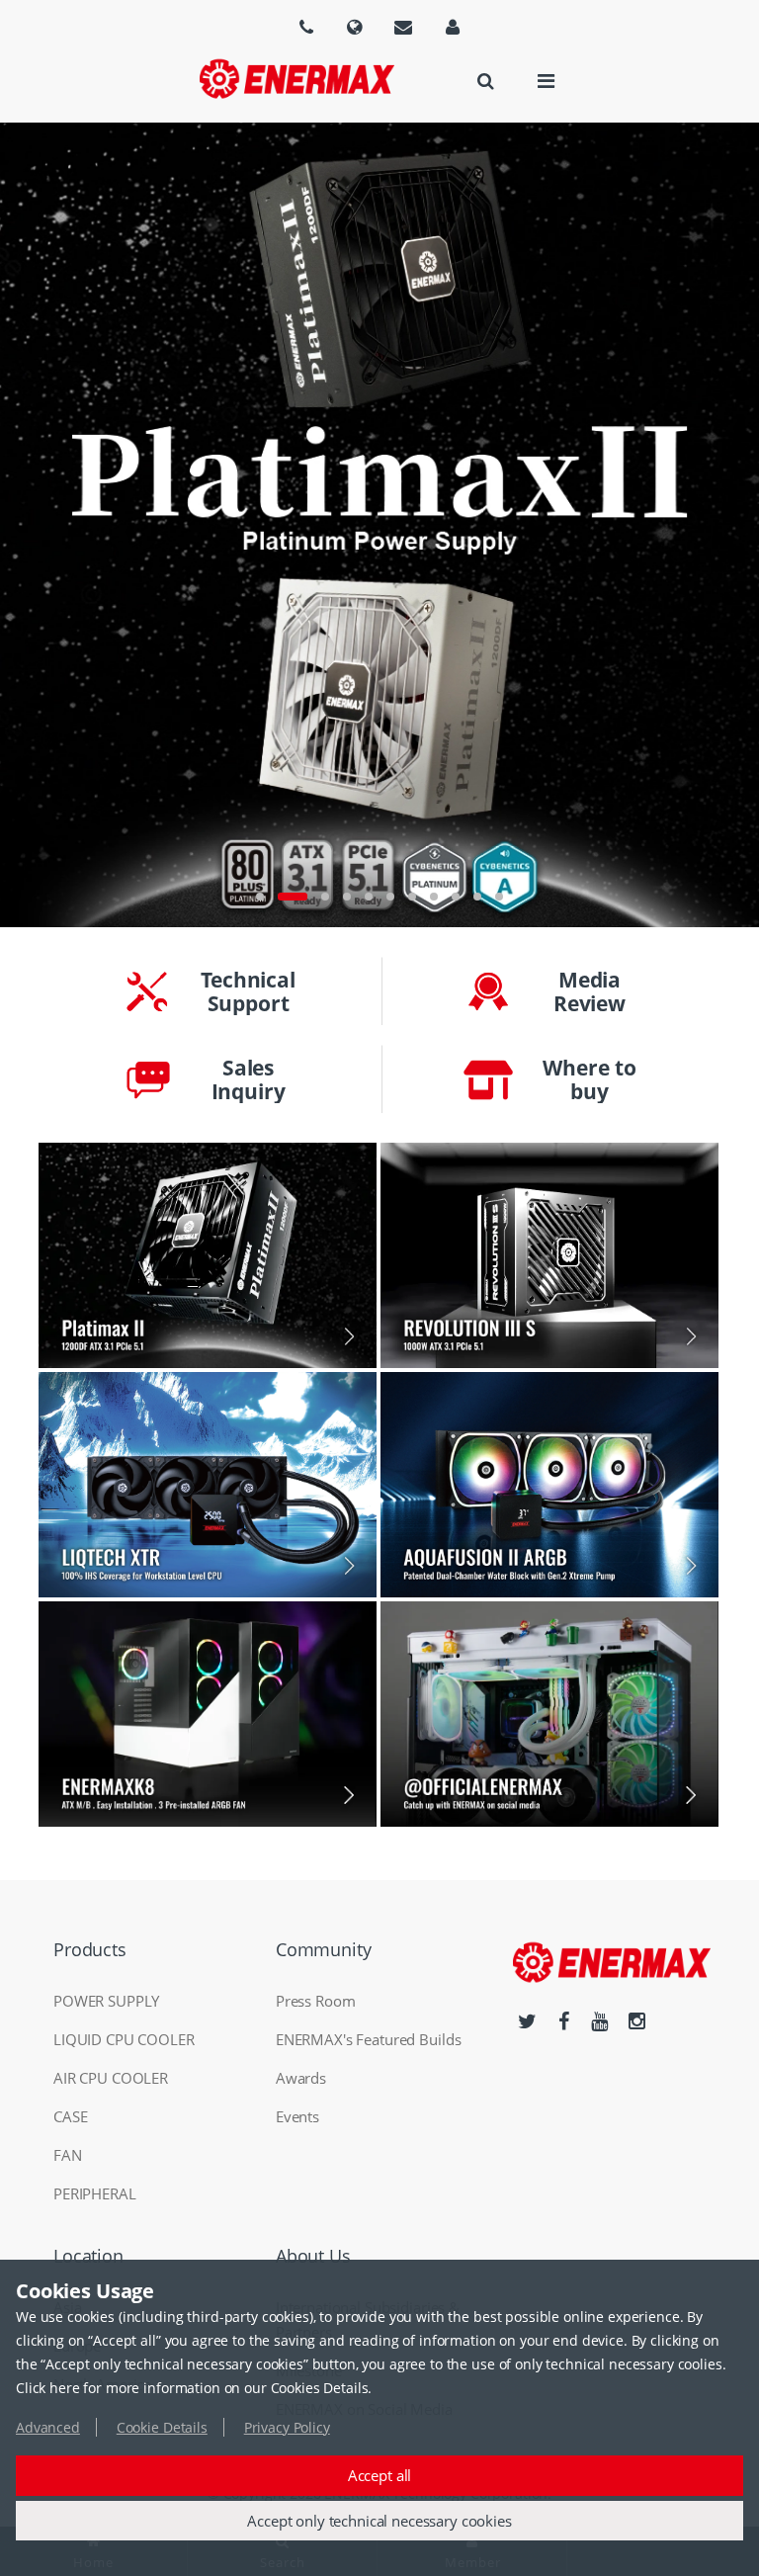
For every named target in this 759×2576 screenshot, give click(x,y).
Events (297, 2116)
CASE (70, 2116)
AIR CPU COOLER (111, 2078)
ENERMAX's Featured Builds (369, 2039)
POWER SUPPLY (106, 2001)
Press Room (316, 2001)
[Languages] (306, 27)
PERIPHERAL (95, 2193)
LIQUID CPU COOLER (124, 2039)
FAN (68, 2155)
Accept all (380, 2475)
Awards (301, 2078)
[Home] (296, 79)
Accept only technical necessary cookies (379, 2521)
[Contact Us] (403, 27)
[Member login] (453, 27)
